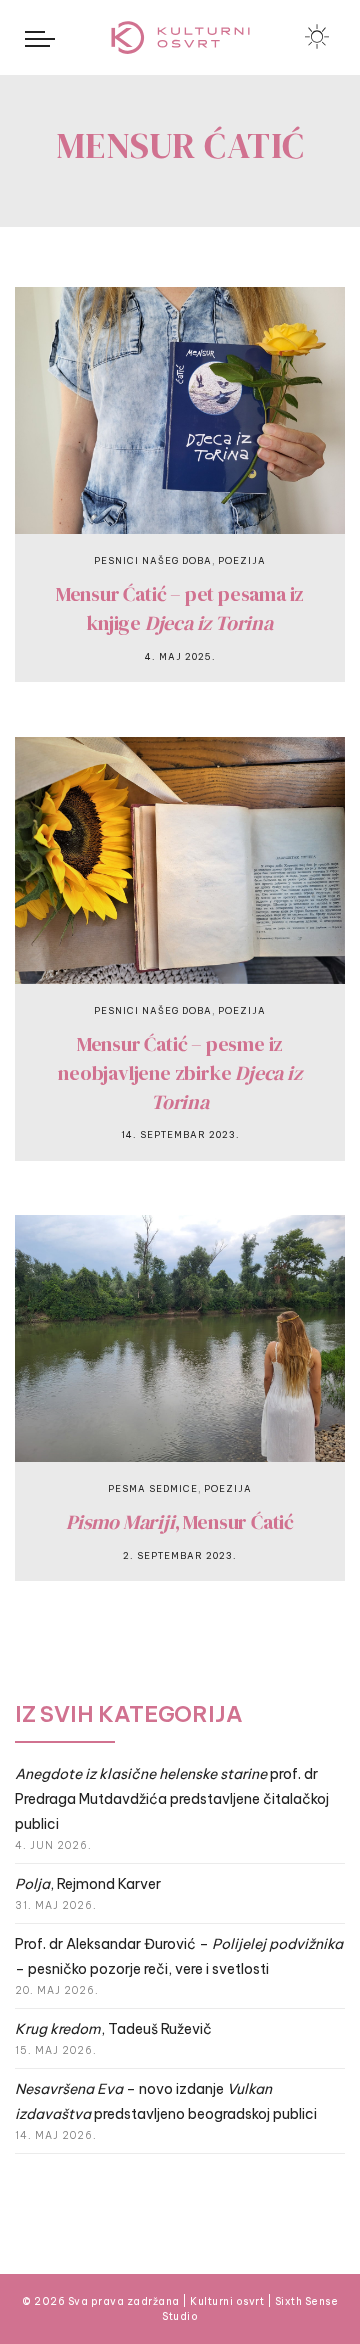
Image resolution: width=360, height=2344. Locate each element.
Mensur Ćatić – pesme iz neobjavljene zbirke (179, 1072)
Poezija (242, 560)
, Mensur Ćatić (180, 1522)
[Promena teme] (317, 37)
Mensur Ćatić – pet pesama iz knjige (180, 608)
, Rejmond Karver (88, 1884)
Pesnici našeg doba (153, 560)
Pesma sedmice (153, 1488)
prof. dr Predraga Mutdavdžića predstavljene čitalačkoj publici (172, 1799)
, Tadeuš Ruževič (113, 2029)
